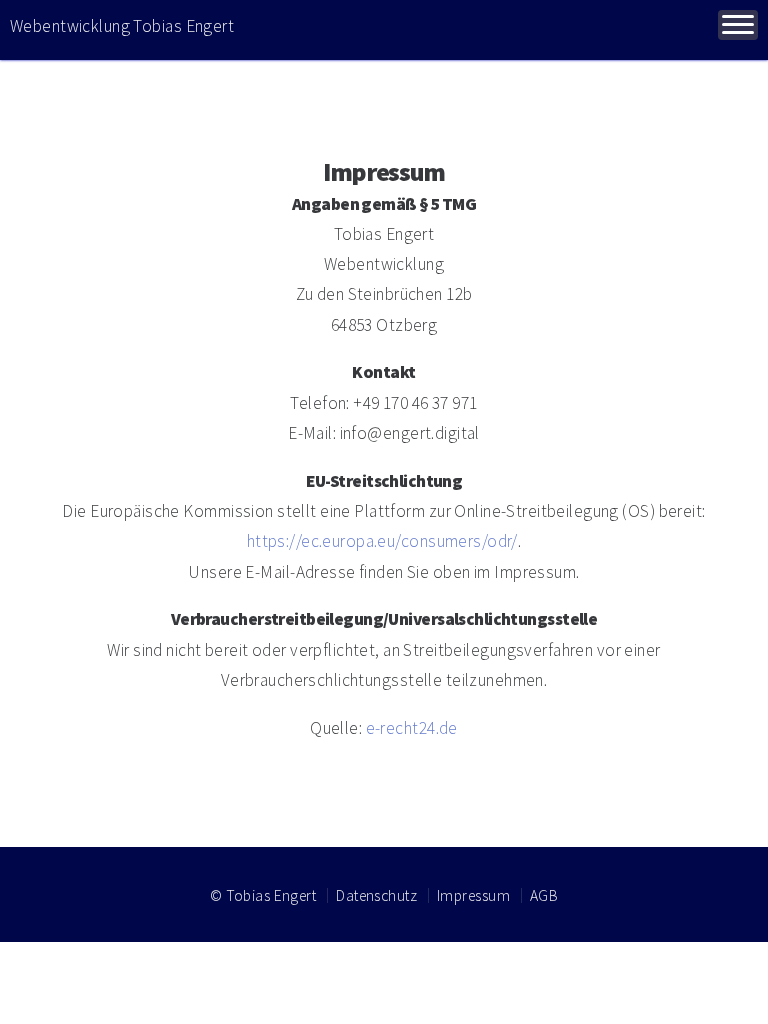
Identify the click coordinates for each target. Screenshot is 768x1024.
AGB (544, 895)
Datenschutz (376, 895)
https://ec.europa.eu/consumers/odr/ (382, 541)
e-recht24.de (412, 728)
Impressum (473, 895)
